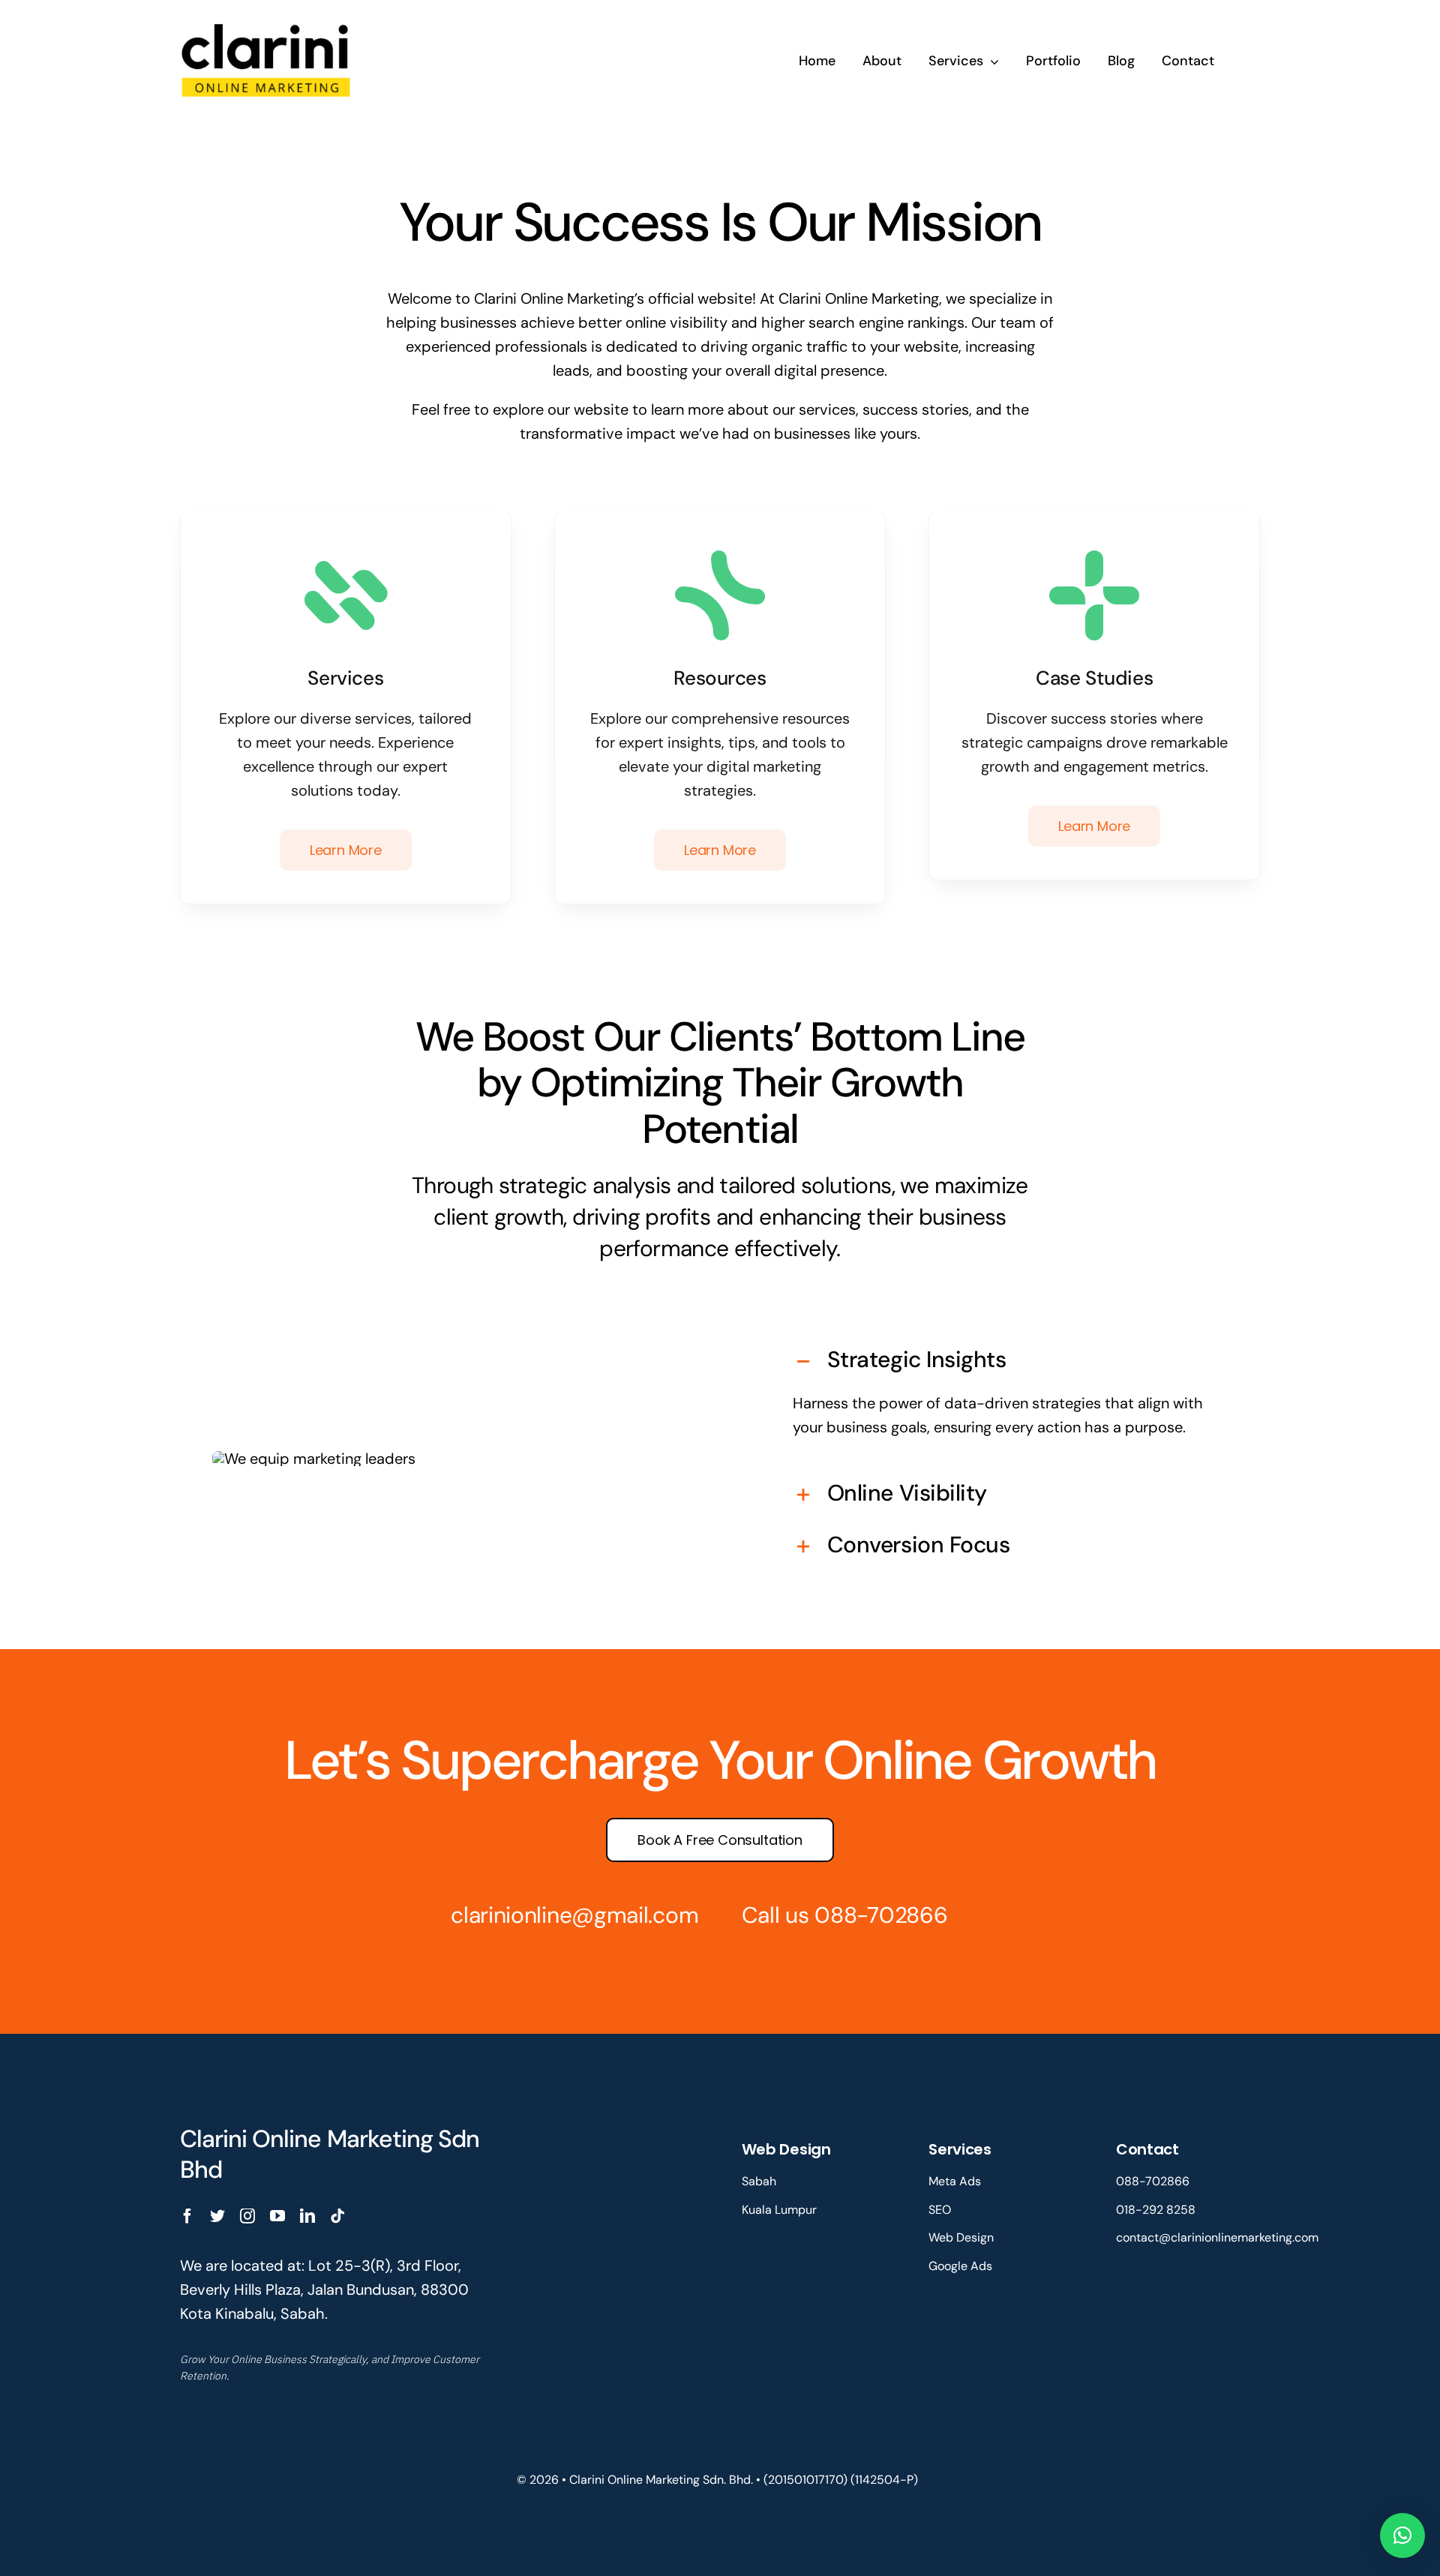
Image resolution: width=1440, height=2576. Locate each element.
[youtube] (277, 2216)
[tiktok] (337, 2216)
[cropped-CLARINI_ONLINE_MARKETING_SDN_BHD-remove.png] (267, 21)
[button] (1001, 1361)
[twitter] (217, 2216)
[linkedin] (307, 2216)
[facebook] (187, 2216)
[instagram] (247, 2216)
